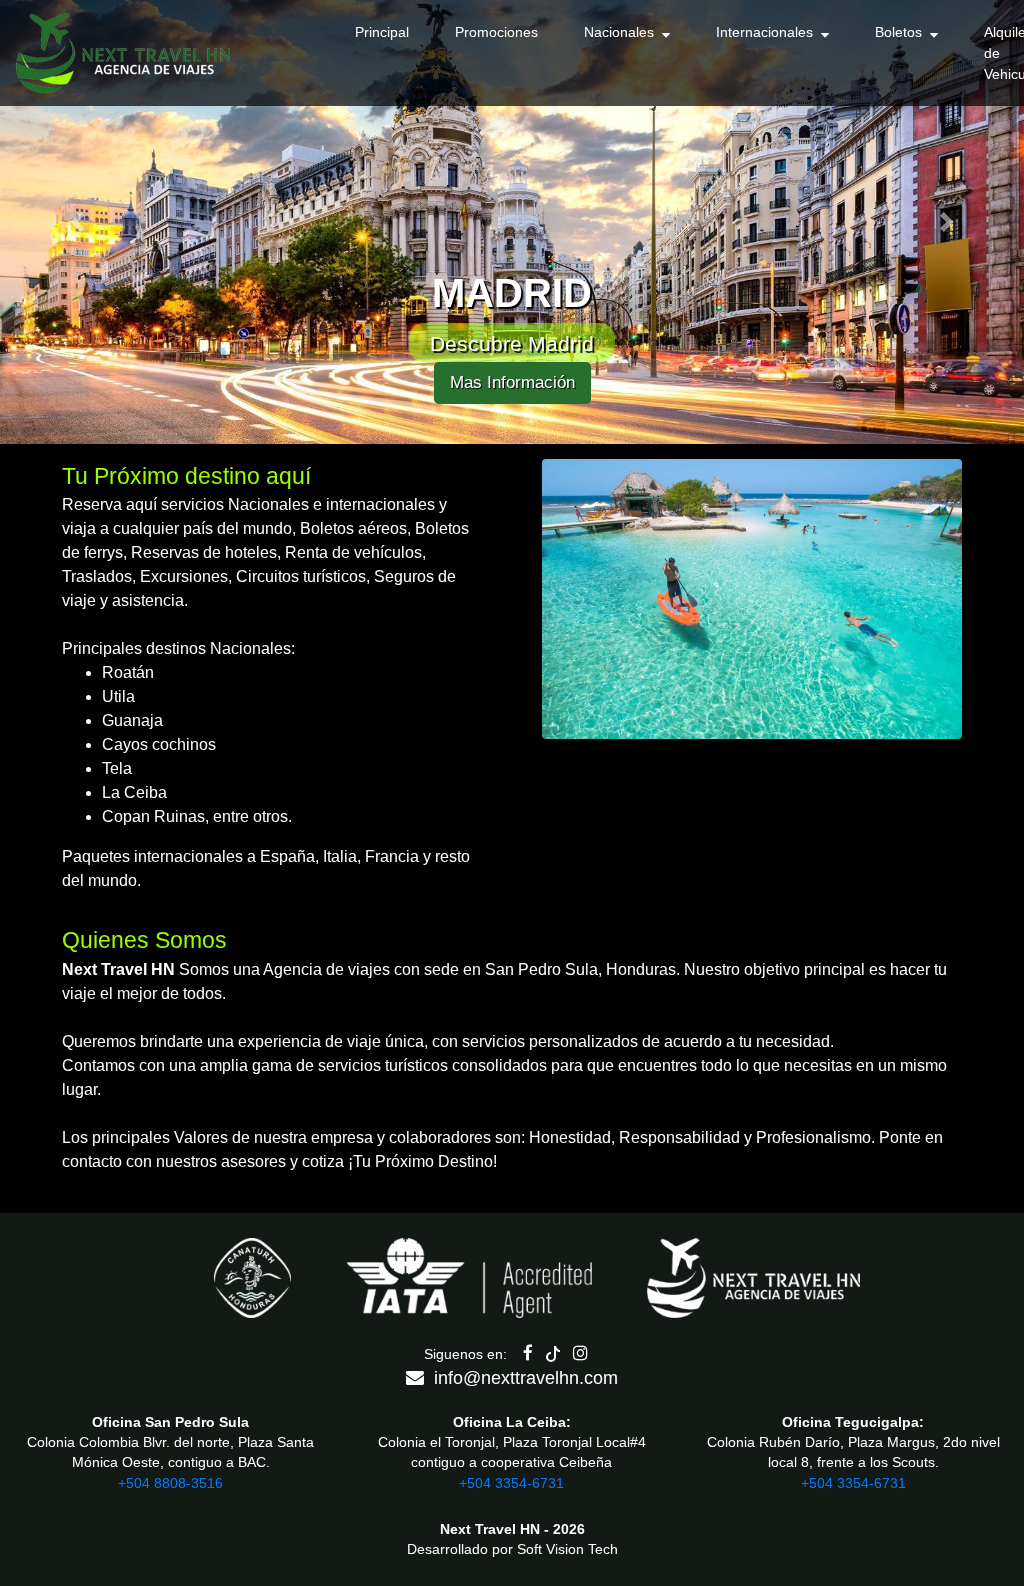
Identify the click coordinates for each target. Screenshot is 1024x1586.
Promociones (496, 32)
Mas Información (512, 382)
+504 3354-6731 (511, 1483)
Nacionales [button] (623, 32)
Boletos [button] (902, 32)
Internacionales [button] (768, 32)
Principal (382, 32)
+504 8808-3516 (170, 1483)
